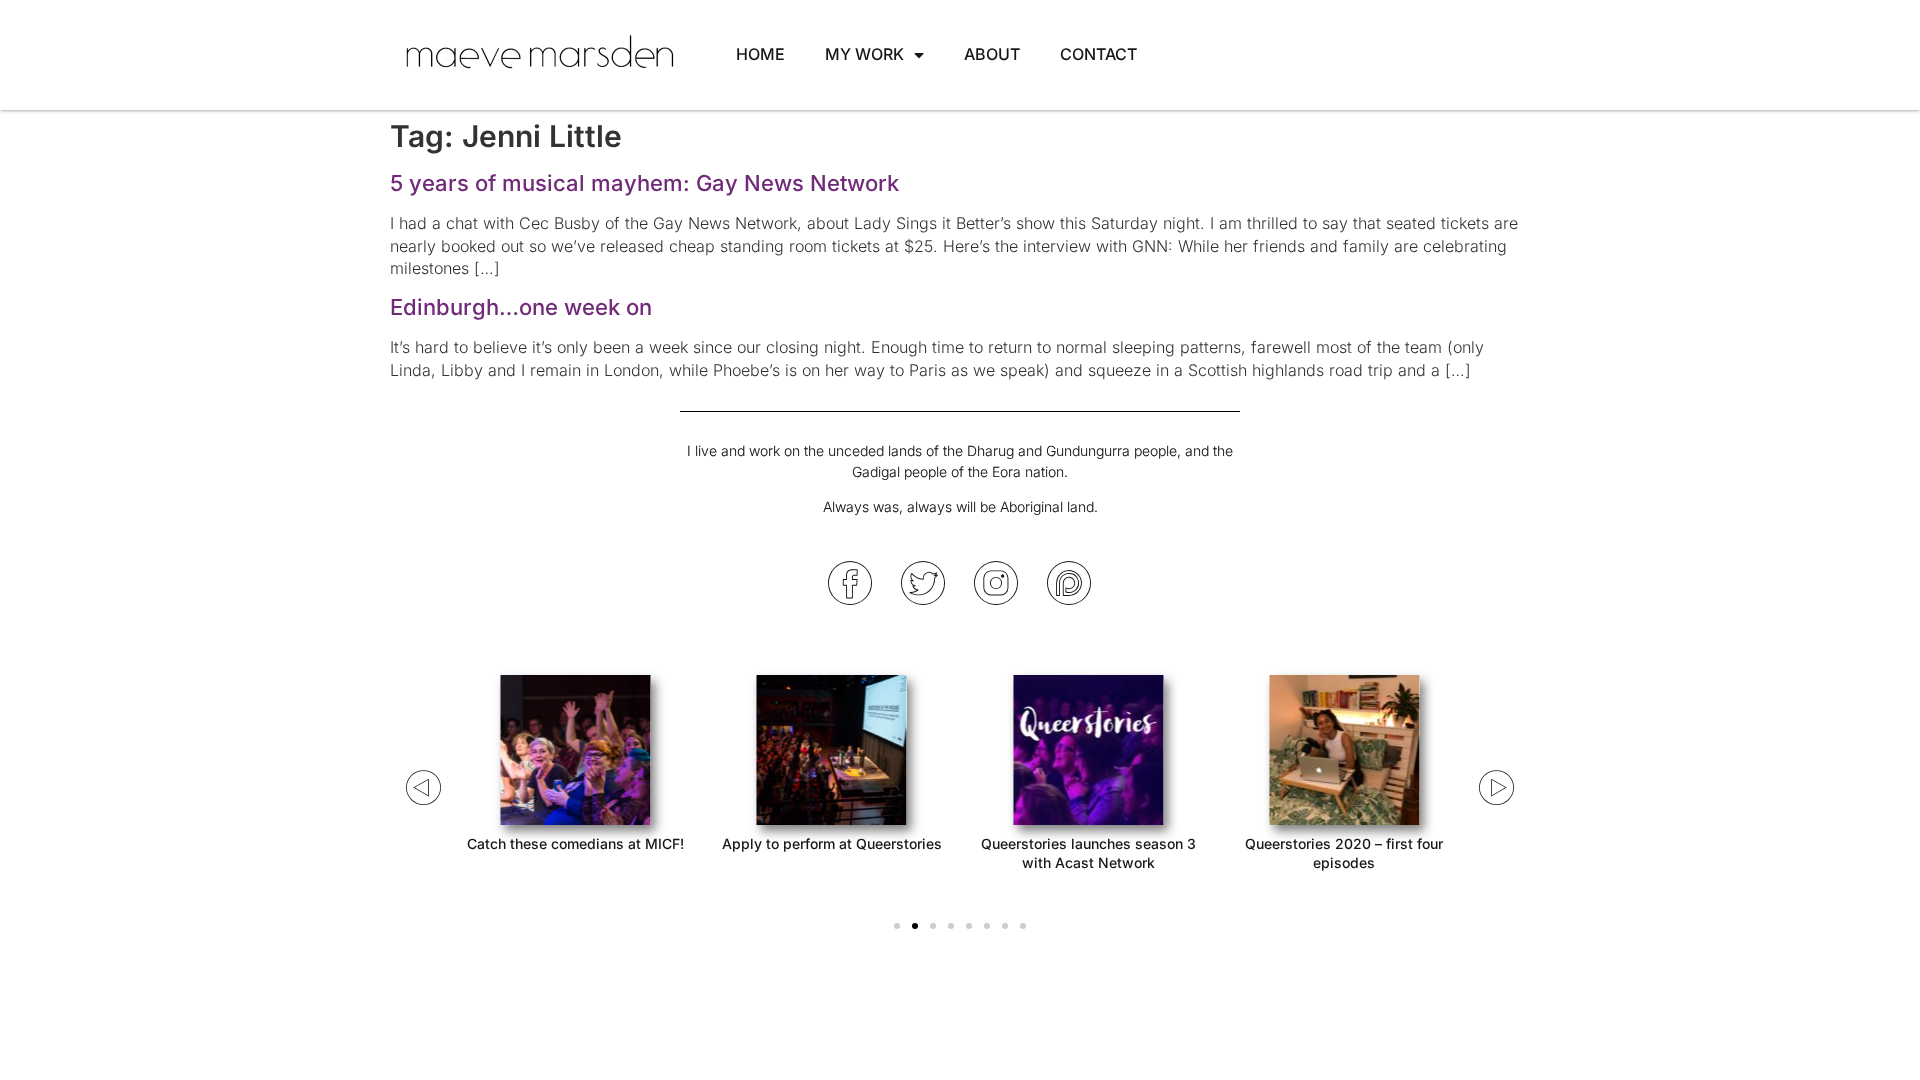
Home (760, 54)
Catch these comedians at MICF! (575, 843)
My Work (864, 54)
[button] (897, 926)
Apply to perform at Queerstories (832, 843)
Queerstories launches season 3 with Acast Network (1088, 852)
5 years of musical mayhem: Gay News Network (644, 183)
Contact (1098, 54)
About (992, 54)
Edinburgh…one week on (521, 307)
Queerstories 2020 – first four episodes (1344, 852)
